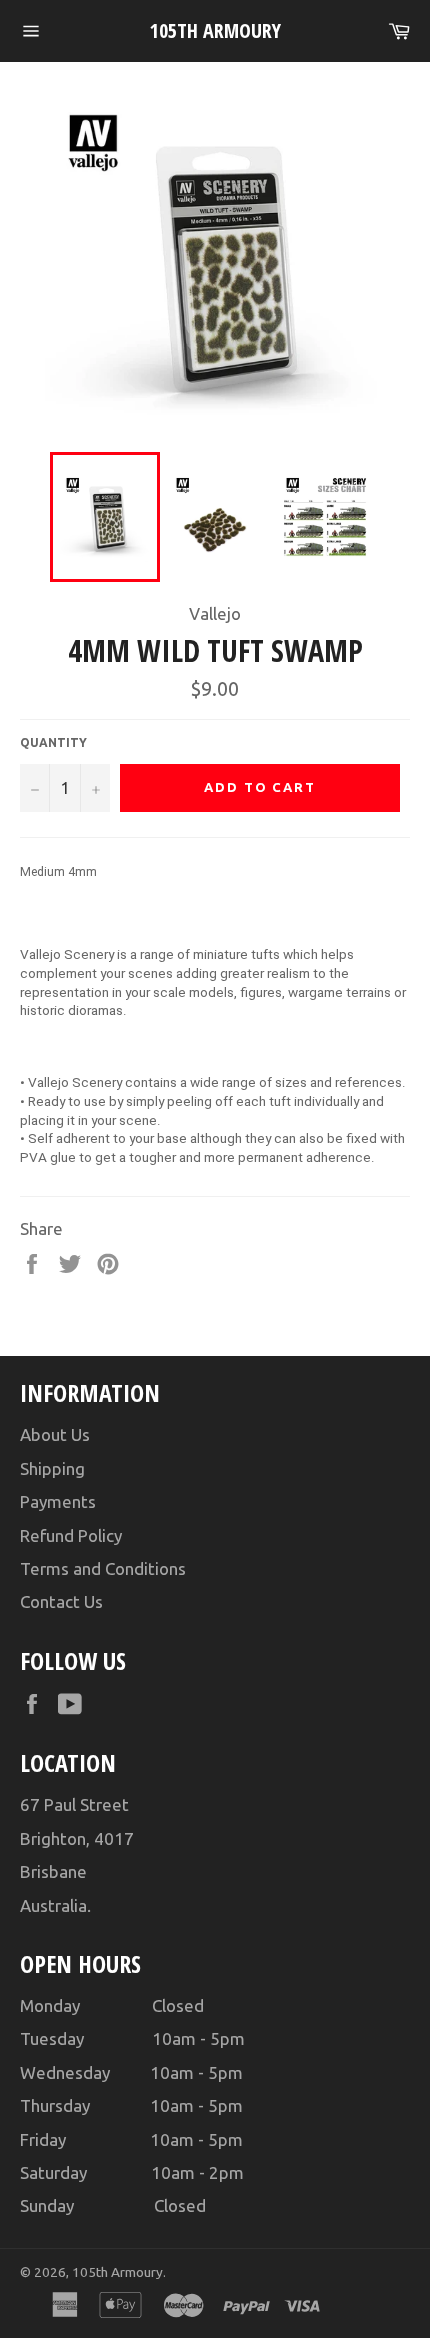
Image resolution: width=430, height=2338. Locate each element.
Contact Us (61, 1601)
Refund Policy (71, 1535)
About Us (55, 1434)
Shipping (52, 1468)
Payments (58, 1501)
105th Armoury (215, 30)
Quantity (53, 742)
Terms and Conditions (103, 1568)
